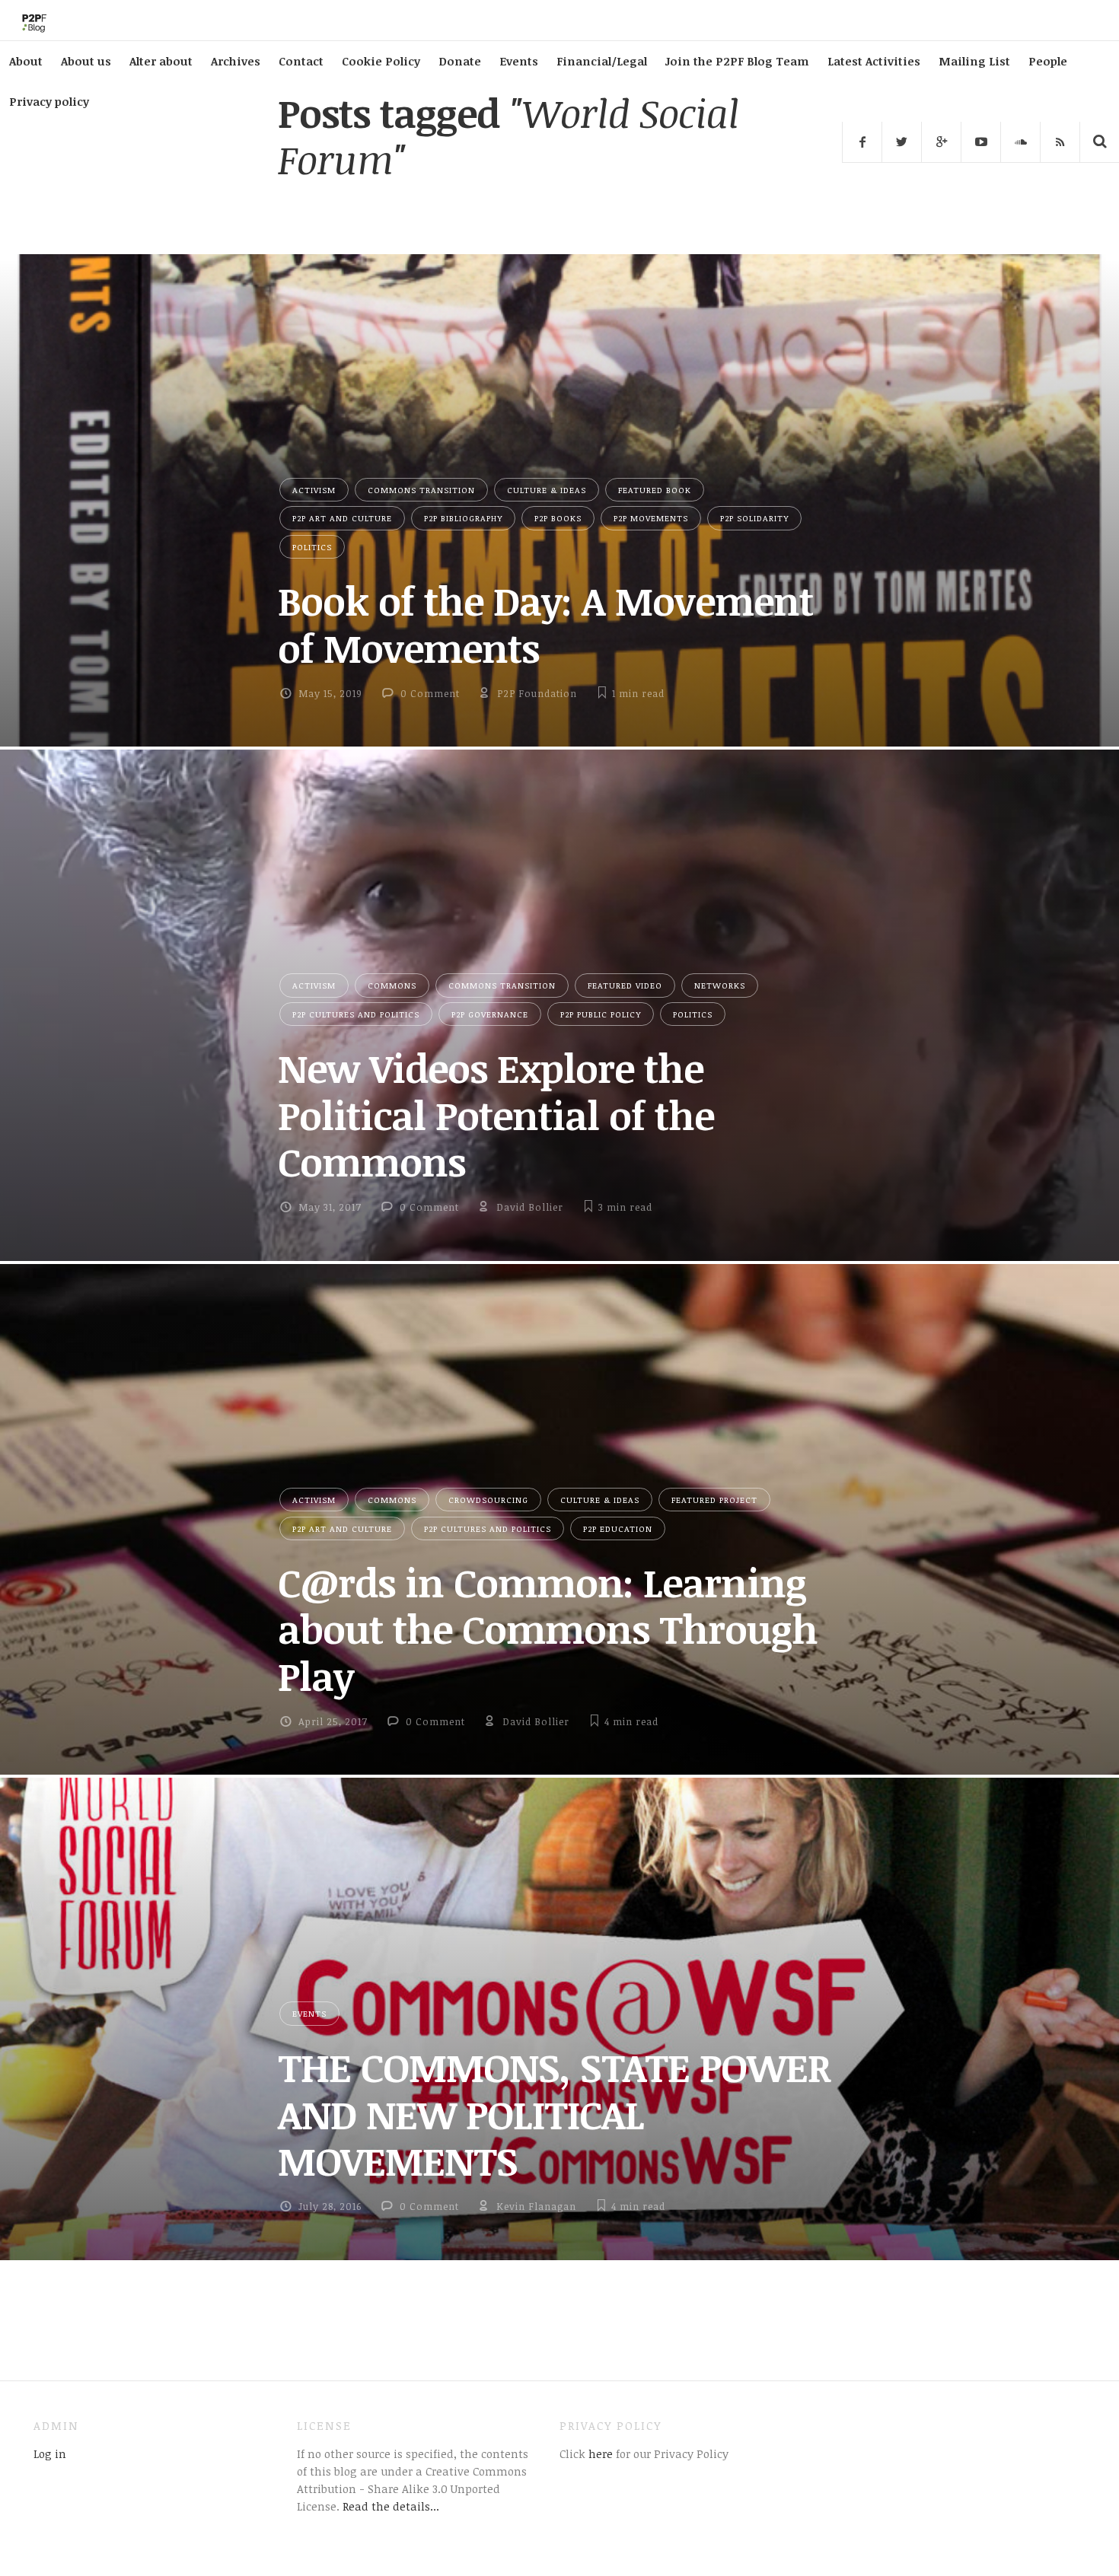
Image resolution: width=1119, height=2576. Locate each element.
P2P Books (558, 518)
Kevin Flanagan (536, 2206)
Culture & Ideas (547, 490)
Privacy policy (49, 101)
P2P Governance (490, 1014)
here (599, 2453)
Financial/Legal (602, 61)
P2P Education (618, 1528)
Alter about (161, 61)
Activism (314, 490)
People (1048, 61)
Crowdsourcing (488, 1500)
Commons (392, 985)
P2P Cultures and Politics (356, 1014)
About (26, 61)
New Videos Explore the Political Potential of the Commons (496, 1114)
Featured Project (714, 1500)
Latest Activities (874, 61)
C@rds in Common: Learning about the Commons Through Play (548, 1629)
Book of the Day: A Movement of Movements (545, 624)
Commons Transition (421, 490)
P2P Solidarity (754, 518)
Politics (312, 547)
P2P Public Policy (601, 1014)
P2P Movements (651, 518)
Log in (50, 2453)
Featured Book (655, 490)
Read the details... (391, 2506)
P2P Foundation (537, 693)
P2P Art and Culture (342, 518)
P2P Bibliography (463, 518)
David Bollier (530, 1207)
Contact (301, 61)
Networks (720, 985)
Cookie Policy (381, 61)
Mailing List (974, 61)
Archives (236, 61)
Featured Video (625, 985)
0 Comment (430, 693)
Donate (460, 61)
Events (519, 61)
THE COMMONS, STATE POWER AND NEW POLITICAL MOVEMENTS (554, 2114)
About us (86, 61)
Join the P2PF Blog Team (737, 61)
